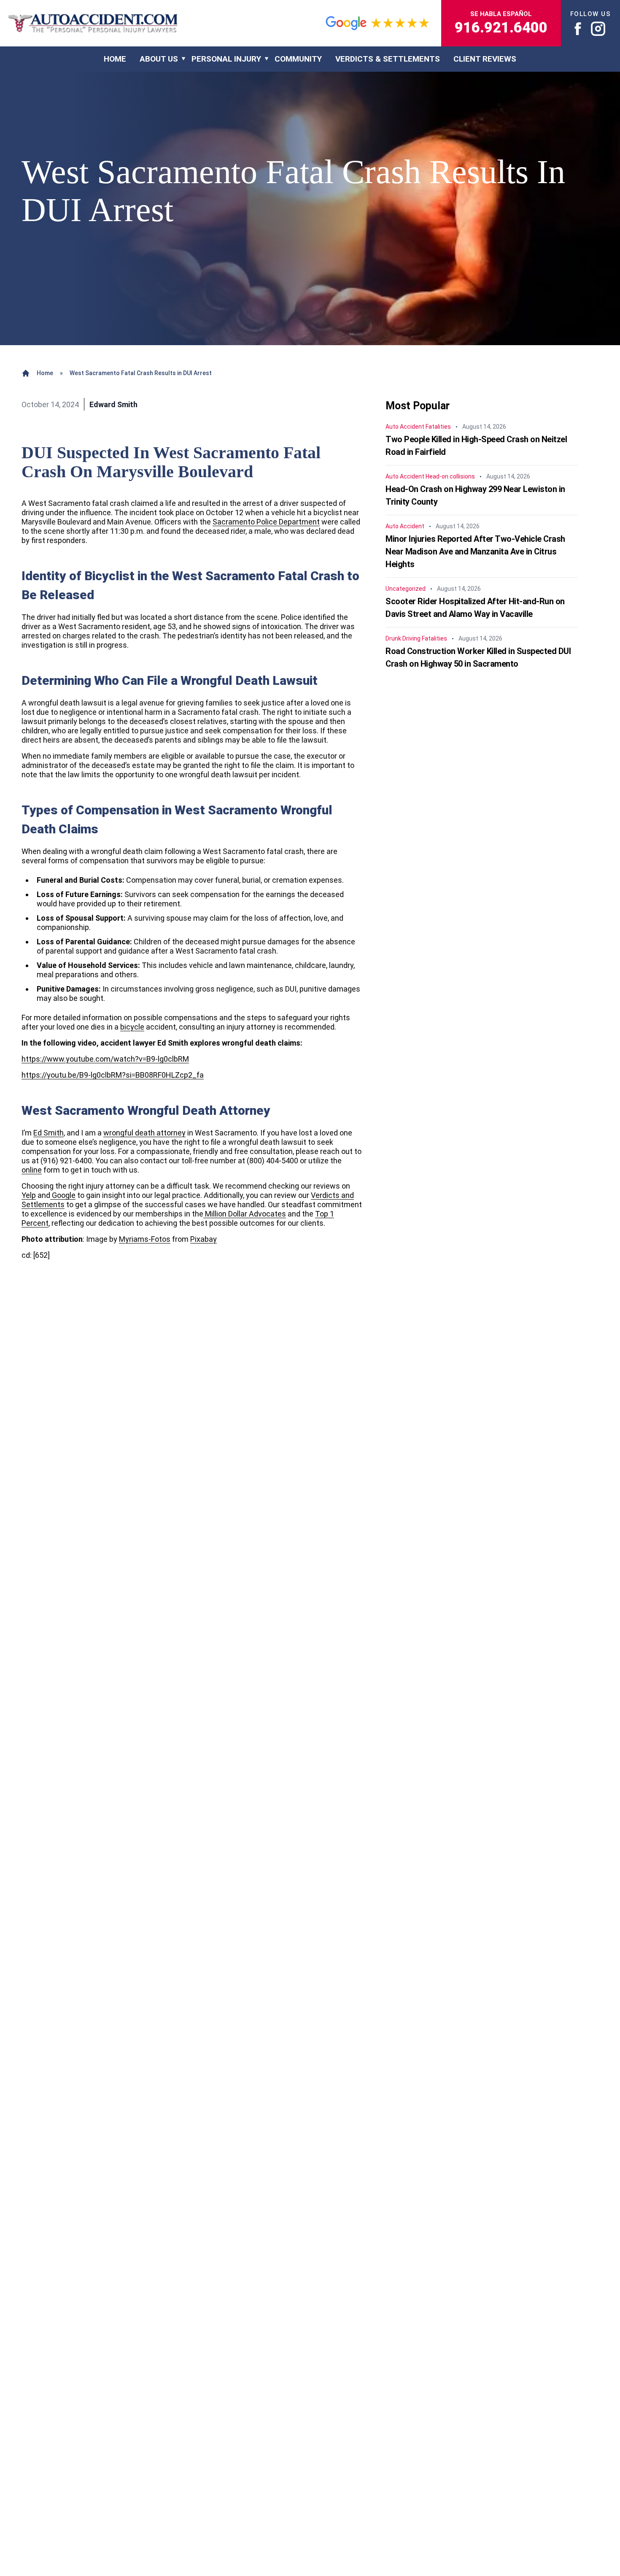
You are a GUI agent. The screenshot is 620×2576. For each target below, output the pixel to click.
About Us (159, 59)
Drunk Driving (403, 638)
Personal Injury (226, 59)
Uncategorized (406, 589)
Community (298, 59)
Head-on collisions (450, 476)
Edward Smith (113, 404)
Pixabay (204, 1239)
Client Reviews (485, 59)
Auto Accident (405, 427)
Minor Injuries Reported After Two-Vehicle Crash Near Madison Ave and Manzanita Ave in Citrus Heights (475, 551)
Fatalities (438, 427)
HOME (115, 59)
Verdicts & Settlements (388, 59)
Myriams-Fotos (145, 1239)
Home (45, 373)
